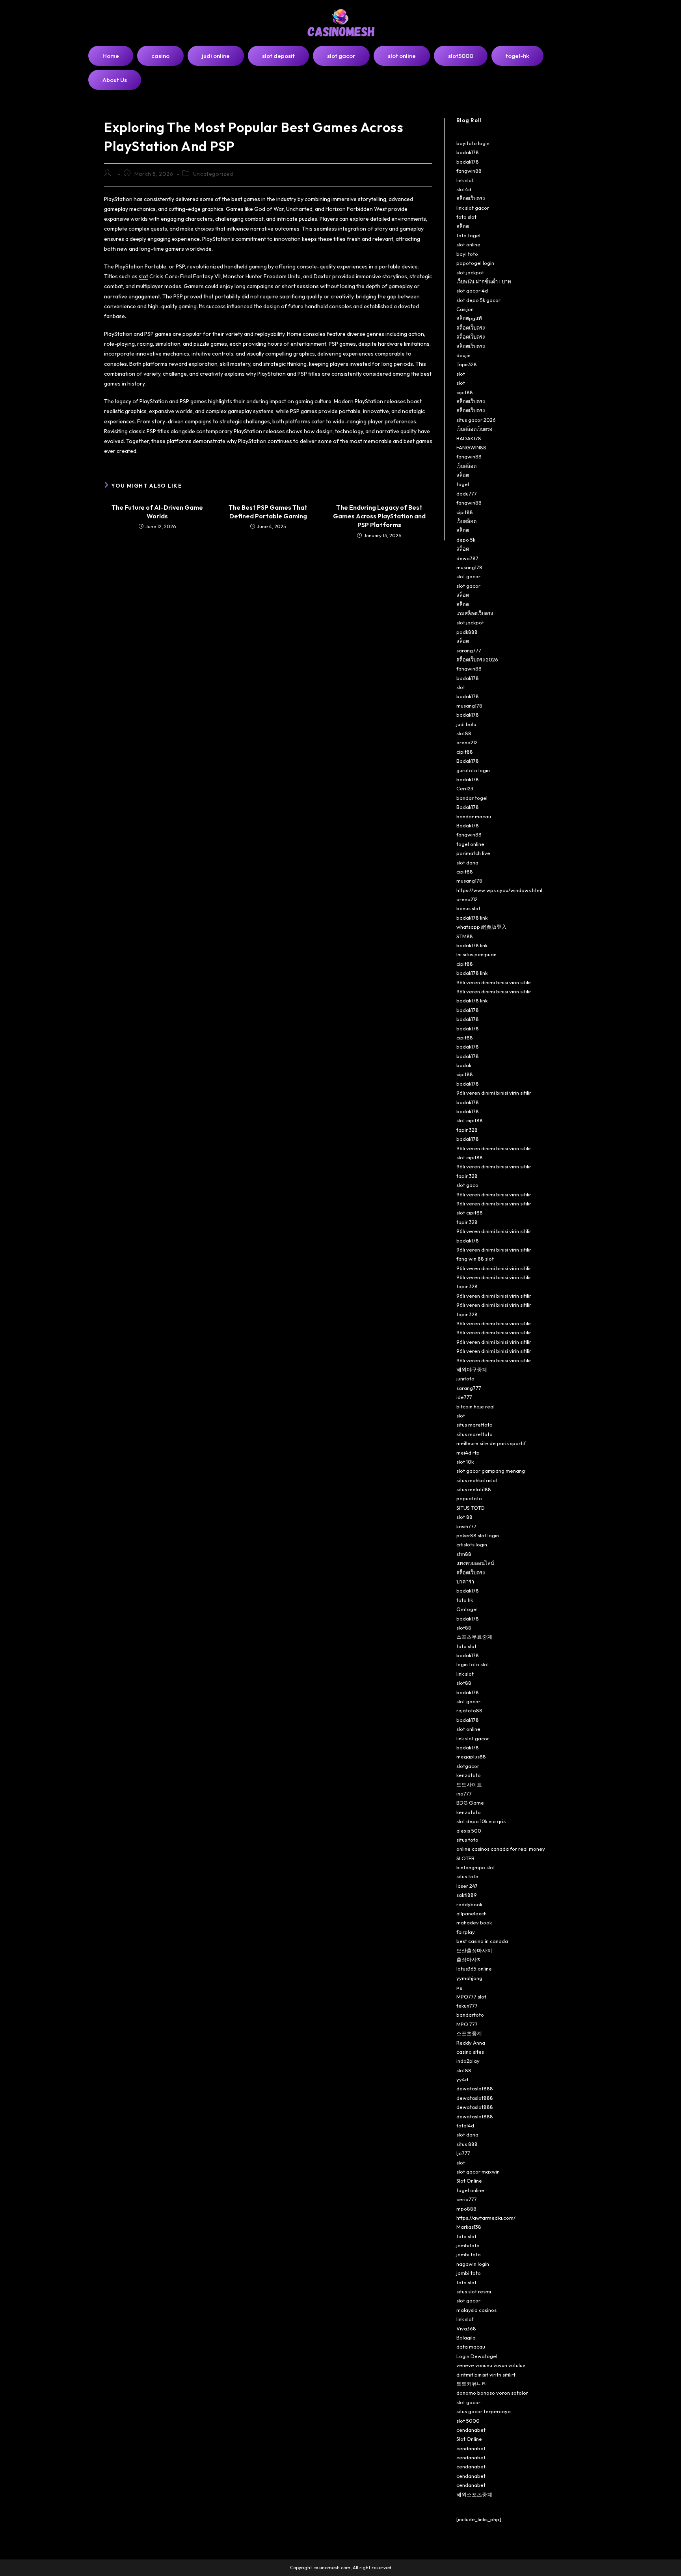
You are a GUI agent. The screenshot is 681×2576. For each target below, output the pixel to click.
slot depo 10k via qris (481, 1821)
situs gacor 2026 (476, 420)
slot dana (467, 862)
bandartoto (470, 2015)
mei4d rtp (468, 1453)
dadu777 (467, 494)
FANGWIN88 (471, 447)
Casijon (465, 309)
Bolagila (466, 2338)
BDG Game (470, 1803)
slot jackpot (470, 272)
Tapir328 (467, 364)
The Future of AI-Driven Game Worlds (157, 512)
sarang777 (469, 650)
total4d (465, 2125)
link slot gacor (473, 208)
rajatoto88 (469, 1710)
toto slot (466, 217)
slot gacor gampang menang (491, 1471)
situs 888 (467, 2144)
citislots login (472, 1544)
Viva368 (466, 2328)
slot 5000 (468, 2421)
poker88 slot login (478, 1535)
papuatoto (469, 1498)
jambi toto (469, 2254)
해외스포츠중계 (474, 2494)
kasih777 (466, 1526)
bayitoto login (473, 143)
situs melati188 (474, 1489)
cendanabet (471, 2430)
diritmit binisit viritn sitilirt (486, 2375)
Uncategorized (213, 174)
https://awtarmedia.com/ (486, 2218)
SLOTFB (465, 1858)
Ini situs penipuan (476, 954)
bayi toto (467, 254)
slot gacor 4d (472, 291)
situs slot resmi (474, 2291)
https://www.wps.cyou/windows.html (499, 890)
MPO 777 (467, 2024)
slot (143, 276)
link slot (465, 180)
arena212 (467, 742)
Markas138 (469, 2227)
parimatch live (473, 853)
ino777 (464, 1794)
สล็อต (463, 226)
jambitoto (468, 2245)
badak (464, 1065)
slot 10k (465, 1462)
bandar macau (474, 816)
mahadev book (474, 1922)
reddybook (469, 1904)
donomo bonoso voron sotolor (492, 2393)
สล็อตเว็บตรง (471, 198)
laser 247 (467, 1886)
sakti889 (467, 1895)
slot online (468, 244)
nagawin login (473, 2264)
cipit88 (465, 392)
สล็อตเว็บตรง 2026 (477, 659)
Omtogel (467, 1609)
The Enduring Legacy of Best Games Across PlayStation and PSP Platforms (379, 516)
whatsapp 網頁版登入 (482, 927)
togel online (470, 844)
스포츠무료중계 (474, 1637)
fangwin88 (469, 171)
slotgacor (468, 1766)
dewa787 (467, 558)
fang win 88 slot (475, 1259)
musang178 (469, 567)
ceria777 (467, 2199)
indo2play (468, 2061)
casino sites (470, 2052)
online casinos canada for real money (501, 1849)
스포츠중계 (469, 2033)
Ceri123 (465, 788)
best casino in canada (482, 1941)
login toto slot (473, 1664)
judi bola (466, 724)
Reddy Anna (471, 2043)
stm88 (464, 1554)
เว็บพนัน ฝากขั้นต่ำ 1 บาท (484, 281)
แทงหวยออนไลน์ (475, 1563)
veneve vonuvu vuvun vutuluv (491, 2365)
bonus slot (468, 908)
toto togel (468, 235)
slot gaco (467, 1185)
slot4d (464, 189)
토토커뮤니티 (472, 2384)
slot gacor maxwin (478, 2172)
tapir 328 (467, 1130)
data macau (471, 2347)
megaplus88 (471, 1756)
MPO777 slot (471, 1997)
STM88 (465, 936)
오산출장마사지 (474, 1950)
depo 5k (466, 540)
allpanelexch (472, 1913)
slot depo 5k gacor (478, 300)
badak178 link (472, 918)
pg (460, 1987)
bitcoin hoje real (475, 1406)
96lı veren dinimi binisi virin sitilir (494, 982)
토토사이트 (469, 1784)
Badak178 (468, 761)
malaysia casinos (476, 2310)
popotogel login (475, 263)
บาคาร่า (465, 1581)
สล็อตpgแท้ (469, 318)
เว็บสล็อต (466, 466)
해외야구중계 (472, 1369)
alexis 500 (469, 1831)
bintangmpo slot (476, 1867)
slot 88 (464, 1517)
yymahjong (469, 1978)
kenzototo (469, 1775)
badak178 (468, 152)
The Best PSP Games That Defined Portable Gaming (268, 512)
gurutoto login (473, 770)
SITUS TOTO (471, 1508)
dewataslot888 (475, 2088)
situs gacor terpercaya (484, 2411)
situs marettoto (474, 1425)
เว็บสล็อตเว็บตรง (474, 429)
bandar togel (472, 798)
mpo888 (466, 2209)
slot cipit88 (470, 1120)
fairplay (466, 1932)
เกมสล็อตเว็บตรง (475, 613)
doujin (463, 355)
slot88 (464, 733)
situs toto (467, 1840)
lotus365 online (474, 1969)
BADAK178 (469, 438)
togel (463, 484)
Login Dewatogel (477, 2356)
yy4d (462, 2079)
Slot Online (469, 2181)
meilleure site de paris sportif (491, 1443)
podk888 (467, 632)
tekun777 (467, 2006)
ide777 (464, 1397)
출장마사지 (469, 1959)
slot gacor (468, 576)
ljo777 (463, 2153)
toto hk (465, 1600)
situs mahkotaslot (477, 1480)
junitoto (465, 1378)
